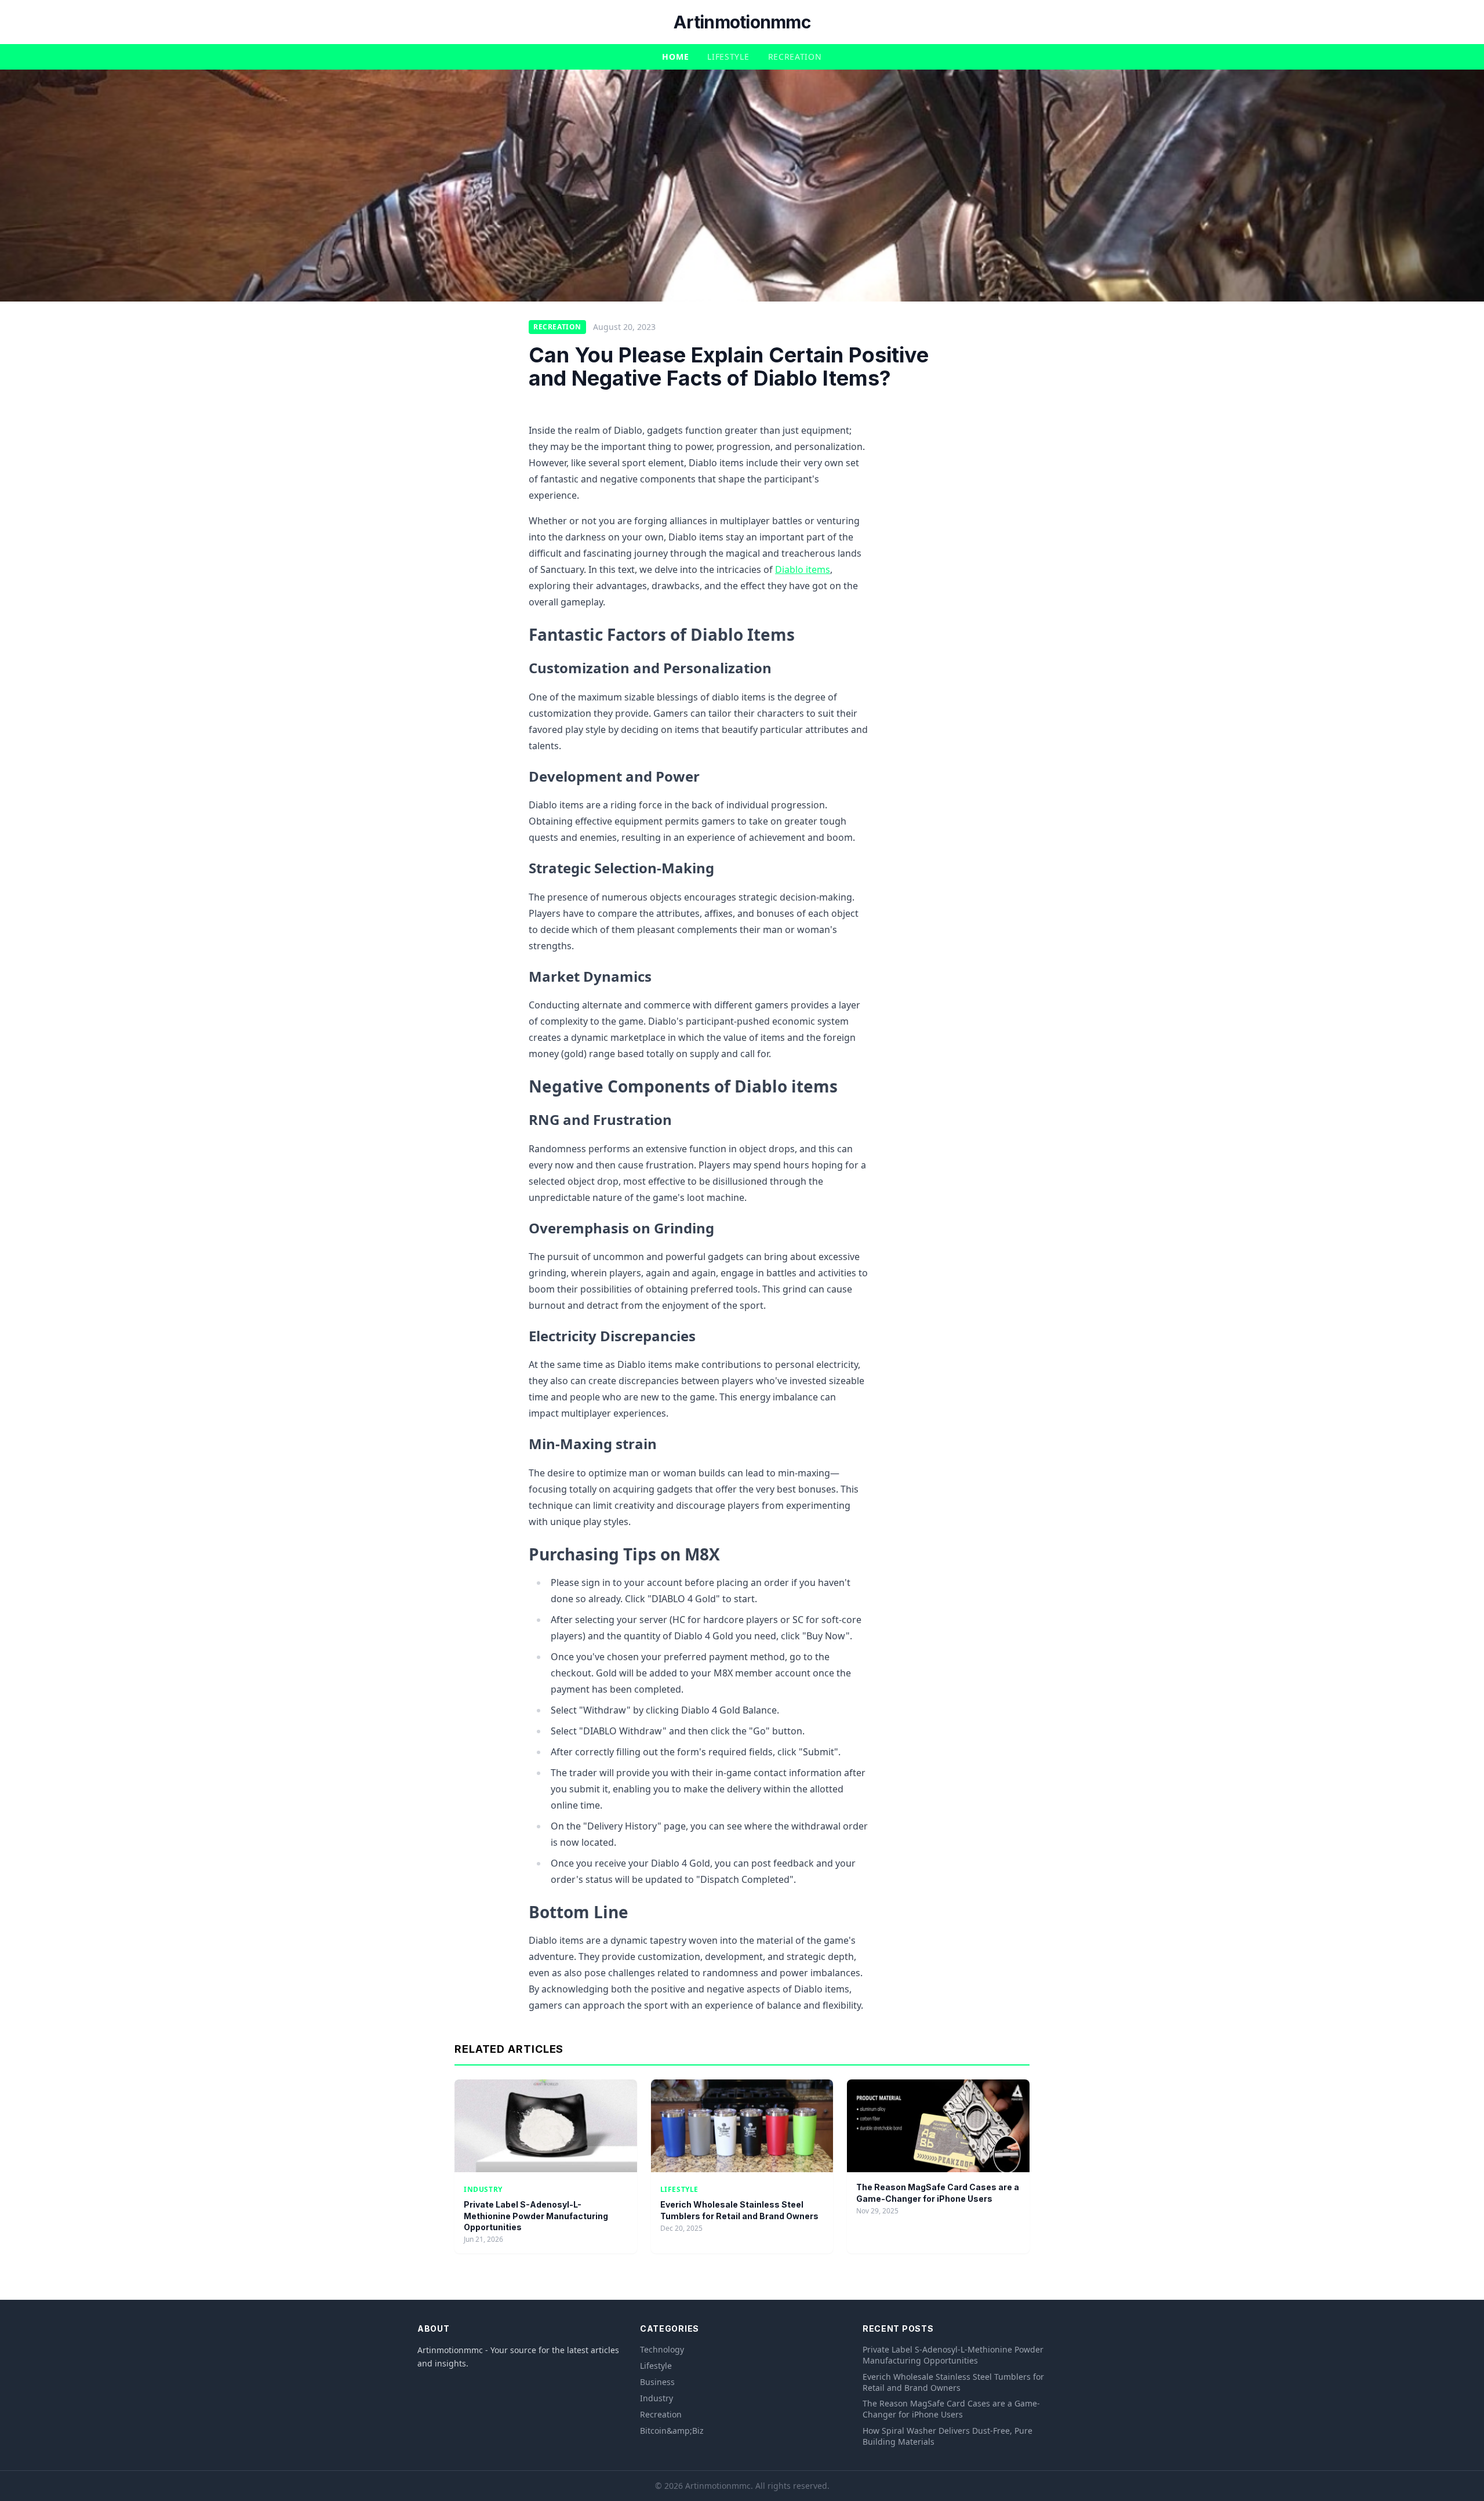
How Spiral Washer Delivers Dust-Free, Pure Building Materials (947, 2436)
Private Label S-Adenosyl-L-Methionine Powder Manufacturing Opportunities (536, 2216)
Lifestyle (728, 57)
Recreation (795, 57)
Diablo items (803, 569)
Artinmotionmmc (742, 22)
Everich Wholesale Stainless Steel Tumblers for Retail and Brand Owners (953, 2382)
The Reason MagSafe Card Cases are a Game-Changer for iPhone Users (951, 2409)
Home (675, 57)
